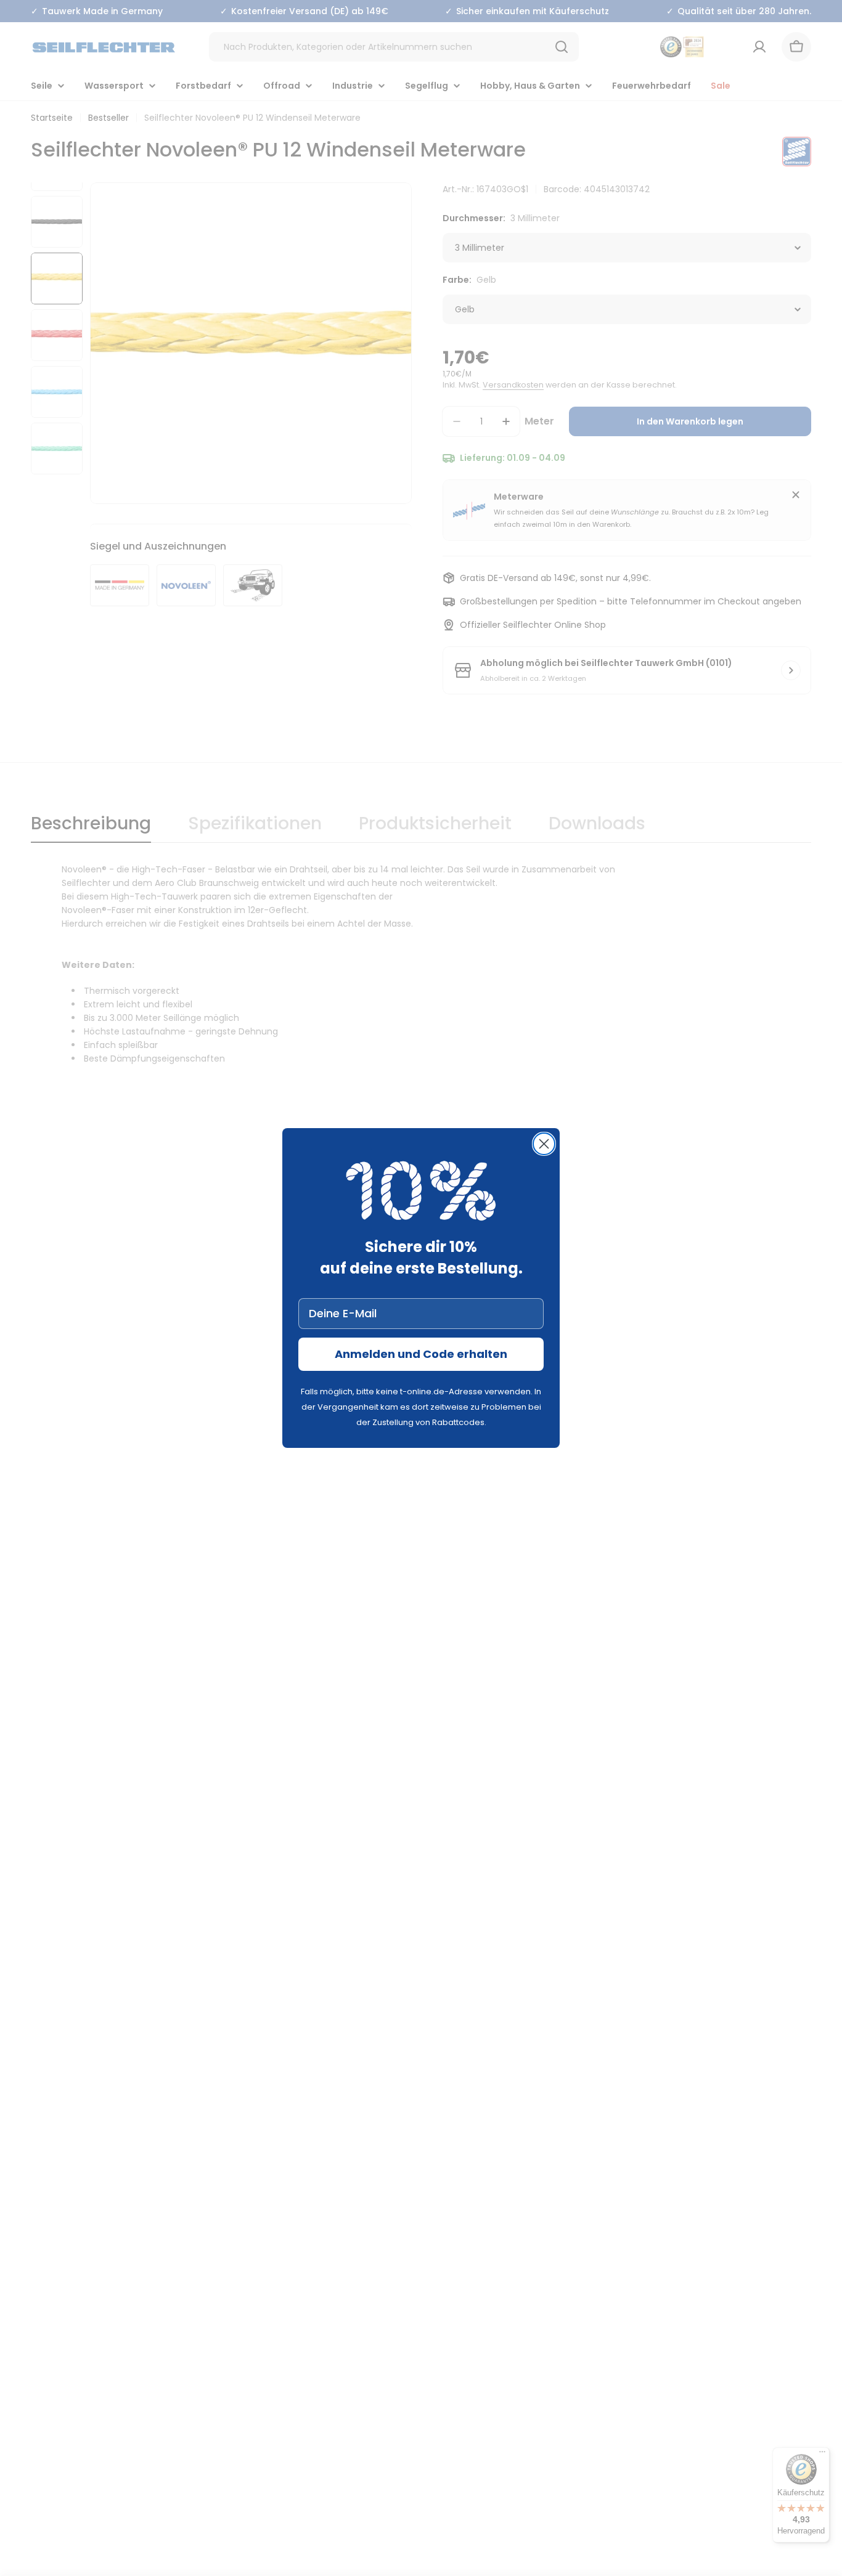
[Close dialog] (544, 1144)
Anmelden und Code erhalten (421, 1354)
